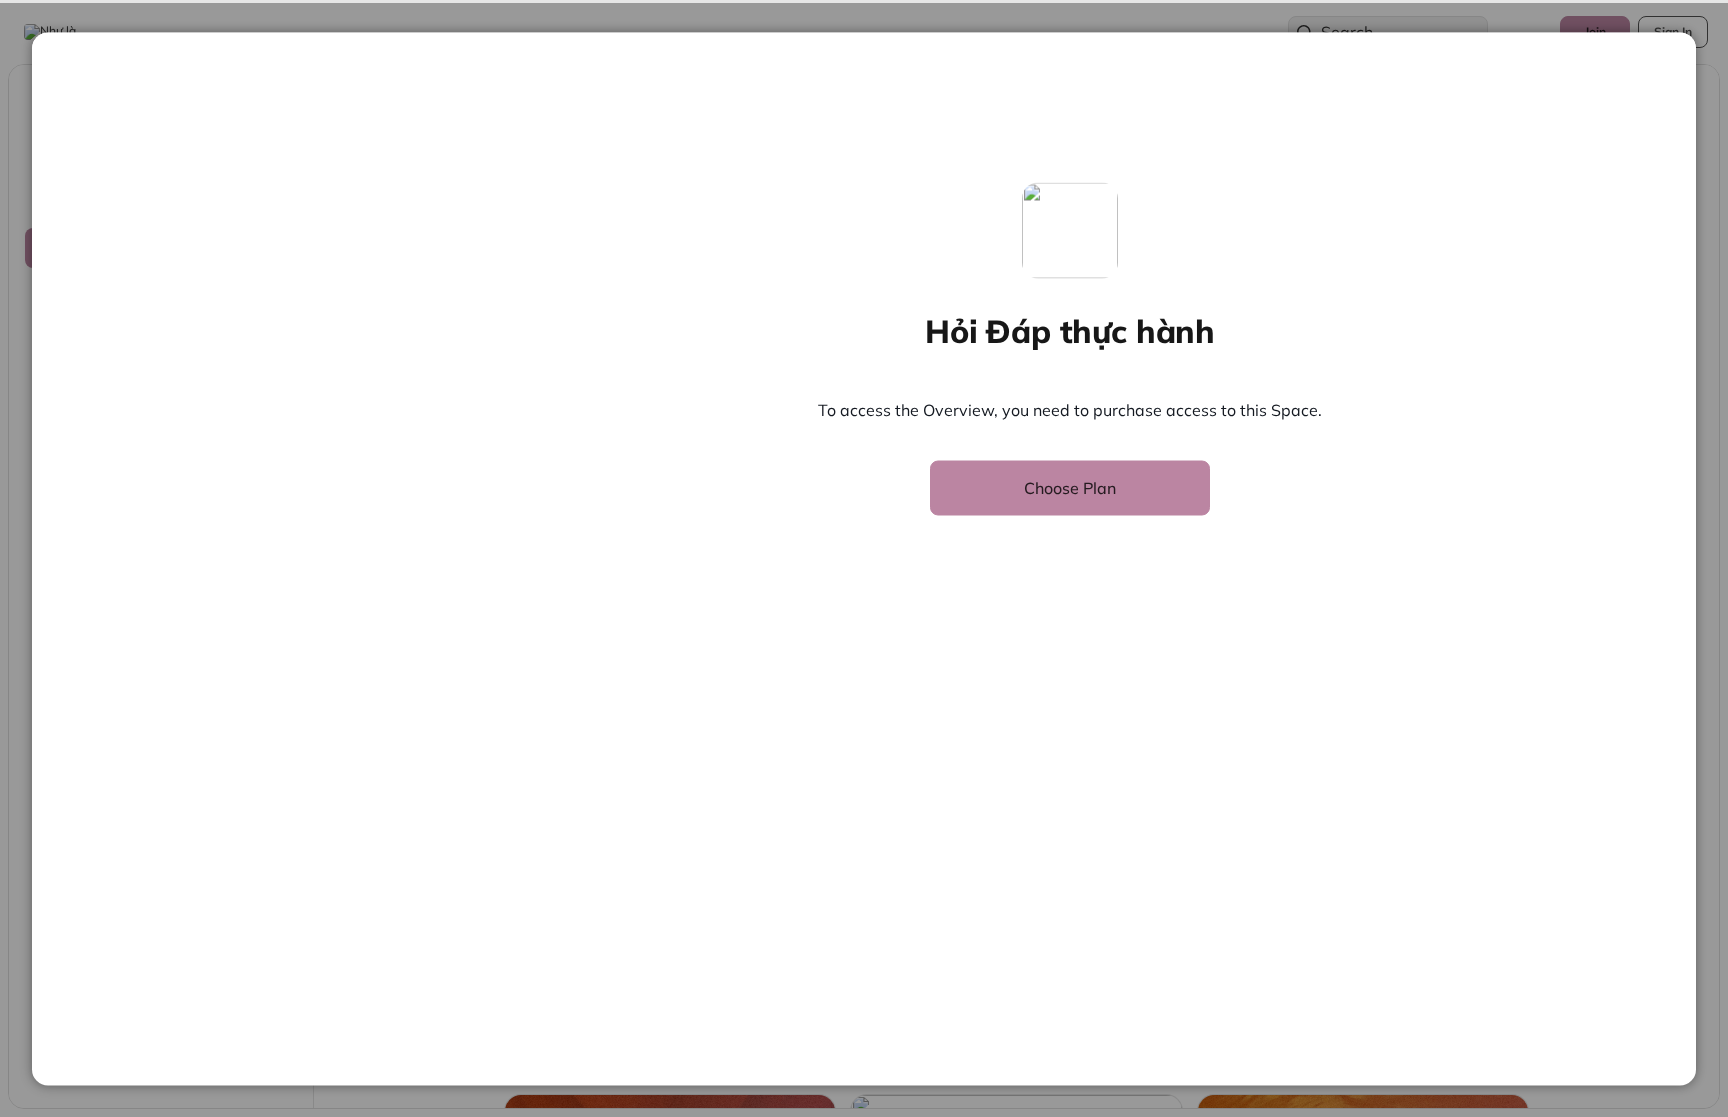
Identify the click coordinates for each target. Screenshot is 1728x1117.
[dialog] (864, 558)
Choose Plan (1070, 487)
